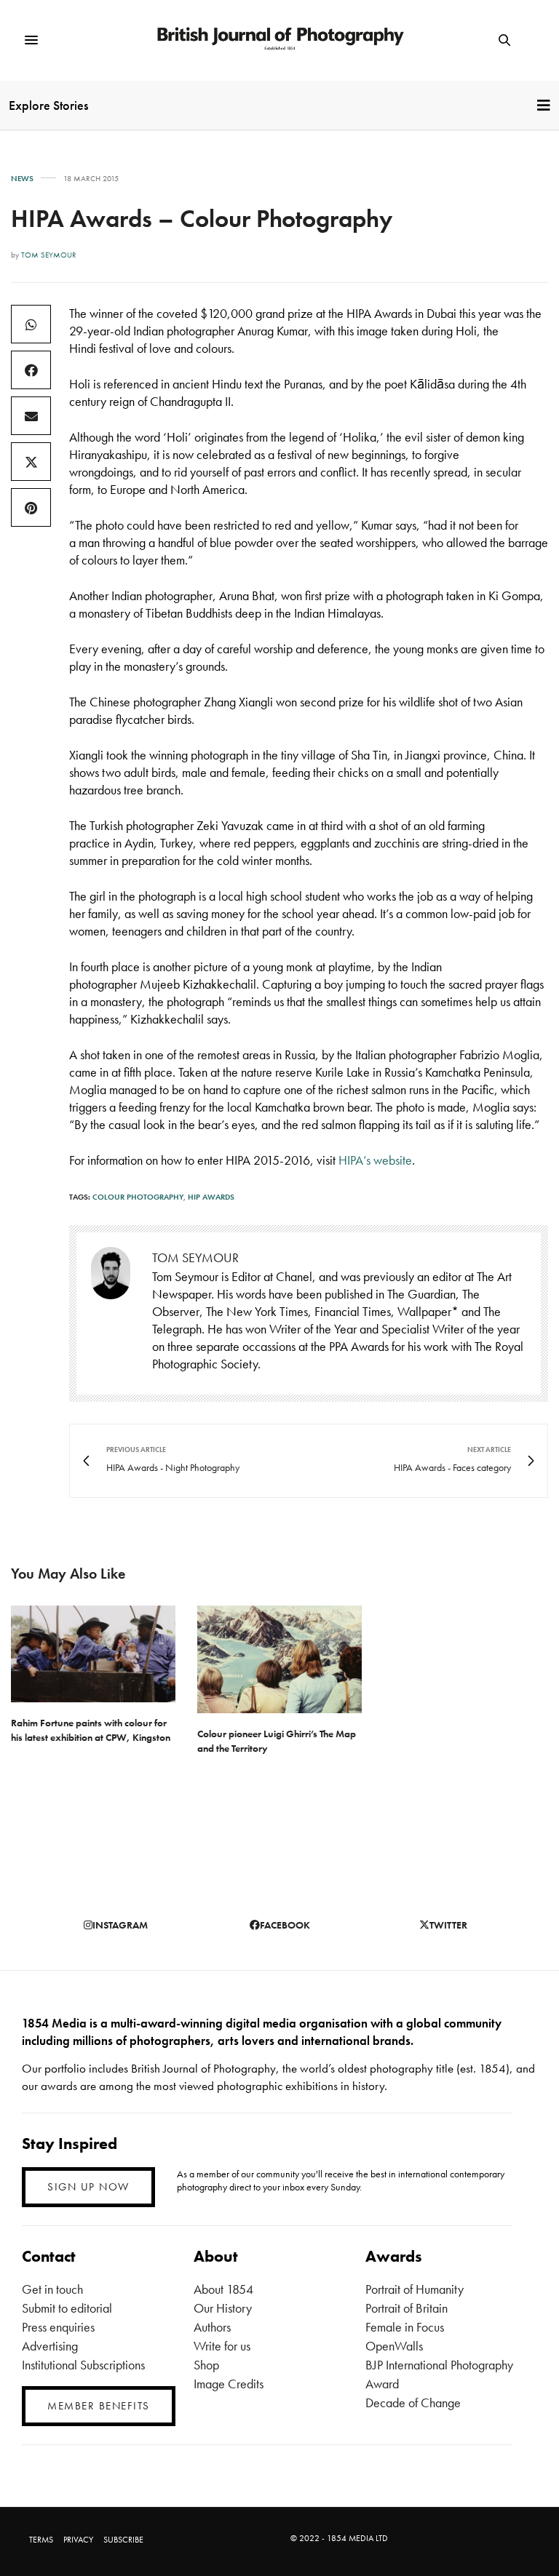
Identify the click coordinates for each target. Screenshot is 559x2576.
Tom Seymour (49, 255)
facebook (285, 1925)
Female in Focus (405, 2327)
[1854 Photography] (280, 40)
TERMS (41, 2540)
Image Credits (229, 2384)
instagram (120, 1925)
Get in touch (52, 2289)
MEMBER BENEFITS (99, 2406)
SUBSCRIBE (123, 2540)
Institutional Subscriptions (83, 2365)
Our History (223, 2308)
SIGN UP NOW (88, 2187)
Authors (212, 2327)
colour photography (138, 1197)
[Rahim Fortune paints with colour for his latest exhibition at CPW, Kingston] (93, 1654)
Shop (206, 2365)
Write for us (222, 2346)
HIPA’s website (375, 1160)
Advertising (50, 2346)
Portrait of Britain (407, 2308)
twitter (448, 1925)
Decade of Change (413, 2402)
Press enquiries (58, 2327)
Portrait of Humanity (415, 2289)
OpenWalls (394, 2346)
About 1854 (223, 2289)
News (22, 179)
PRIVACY (78, 2540)
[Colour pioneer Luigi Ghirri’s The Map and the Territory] (279, 1659)
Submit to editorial (67, 2308)
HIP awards (211, 1197)
